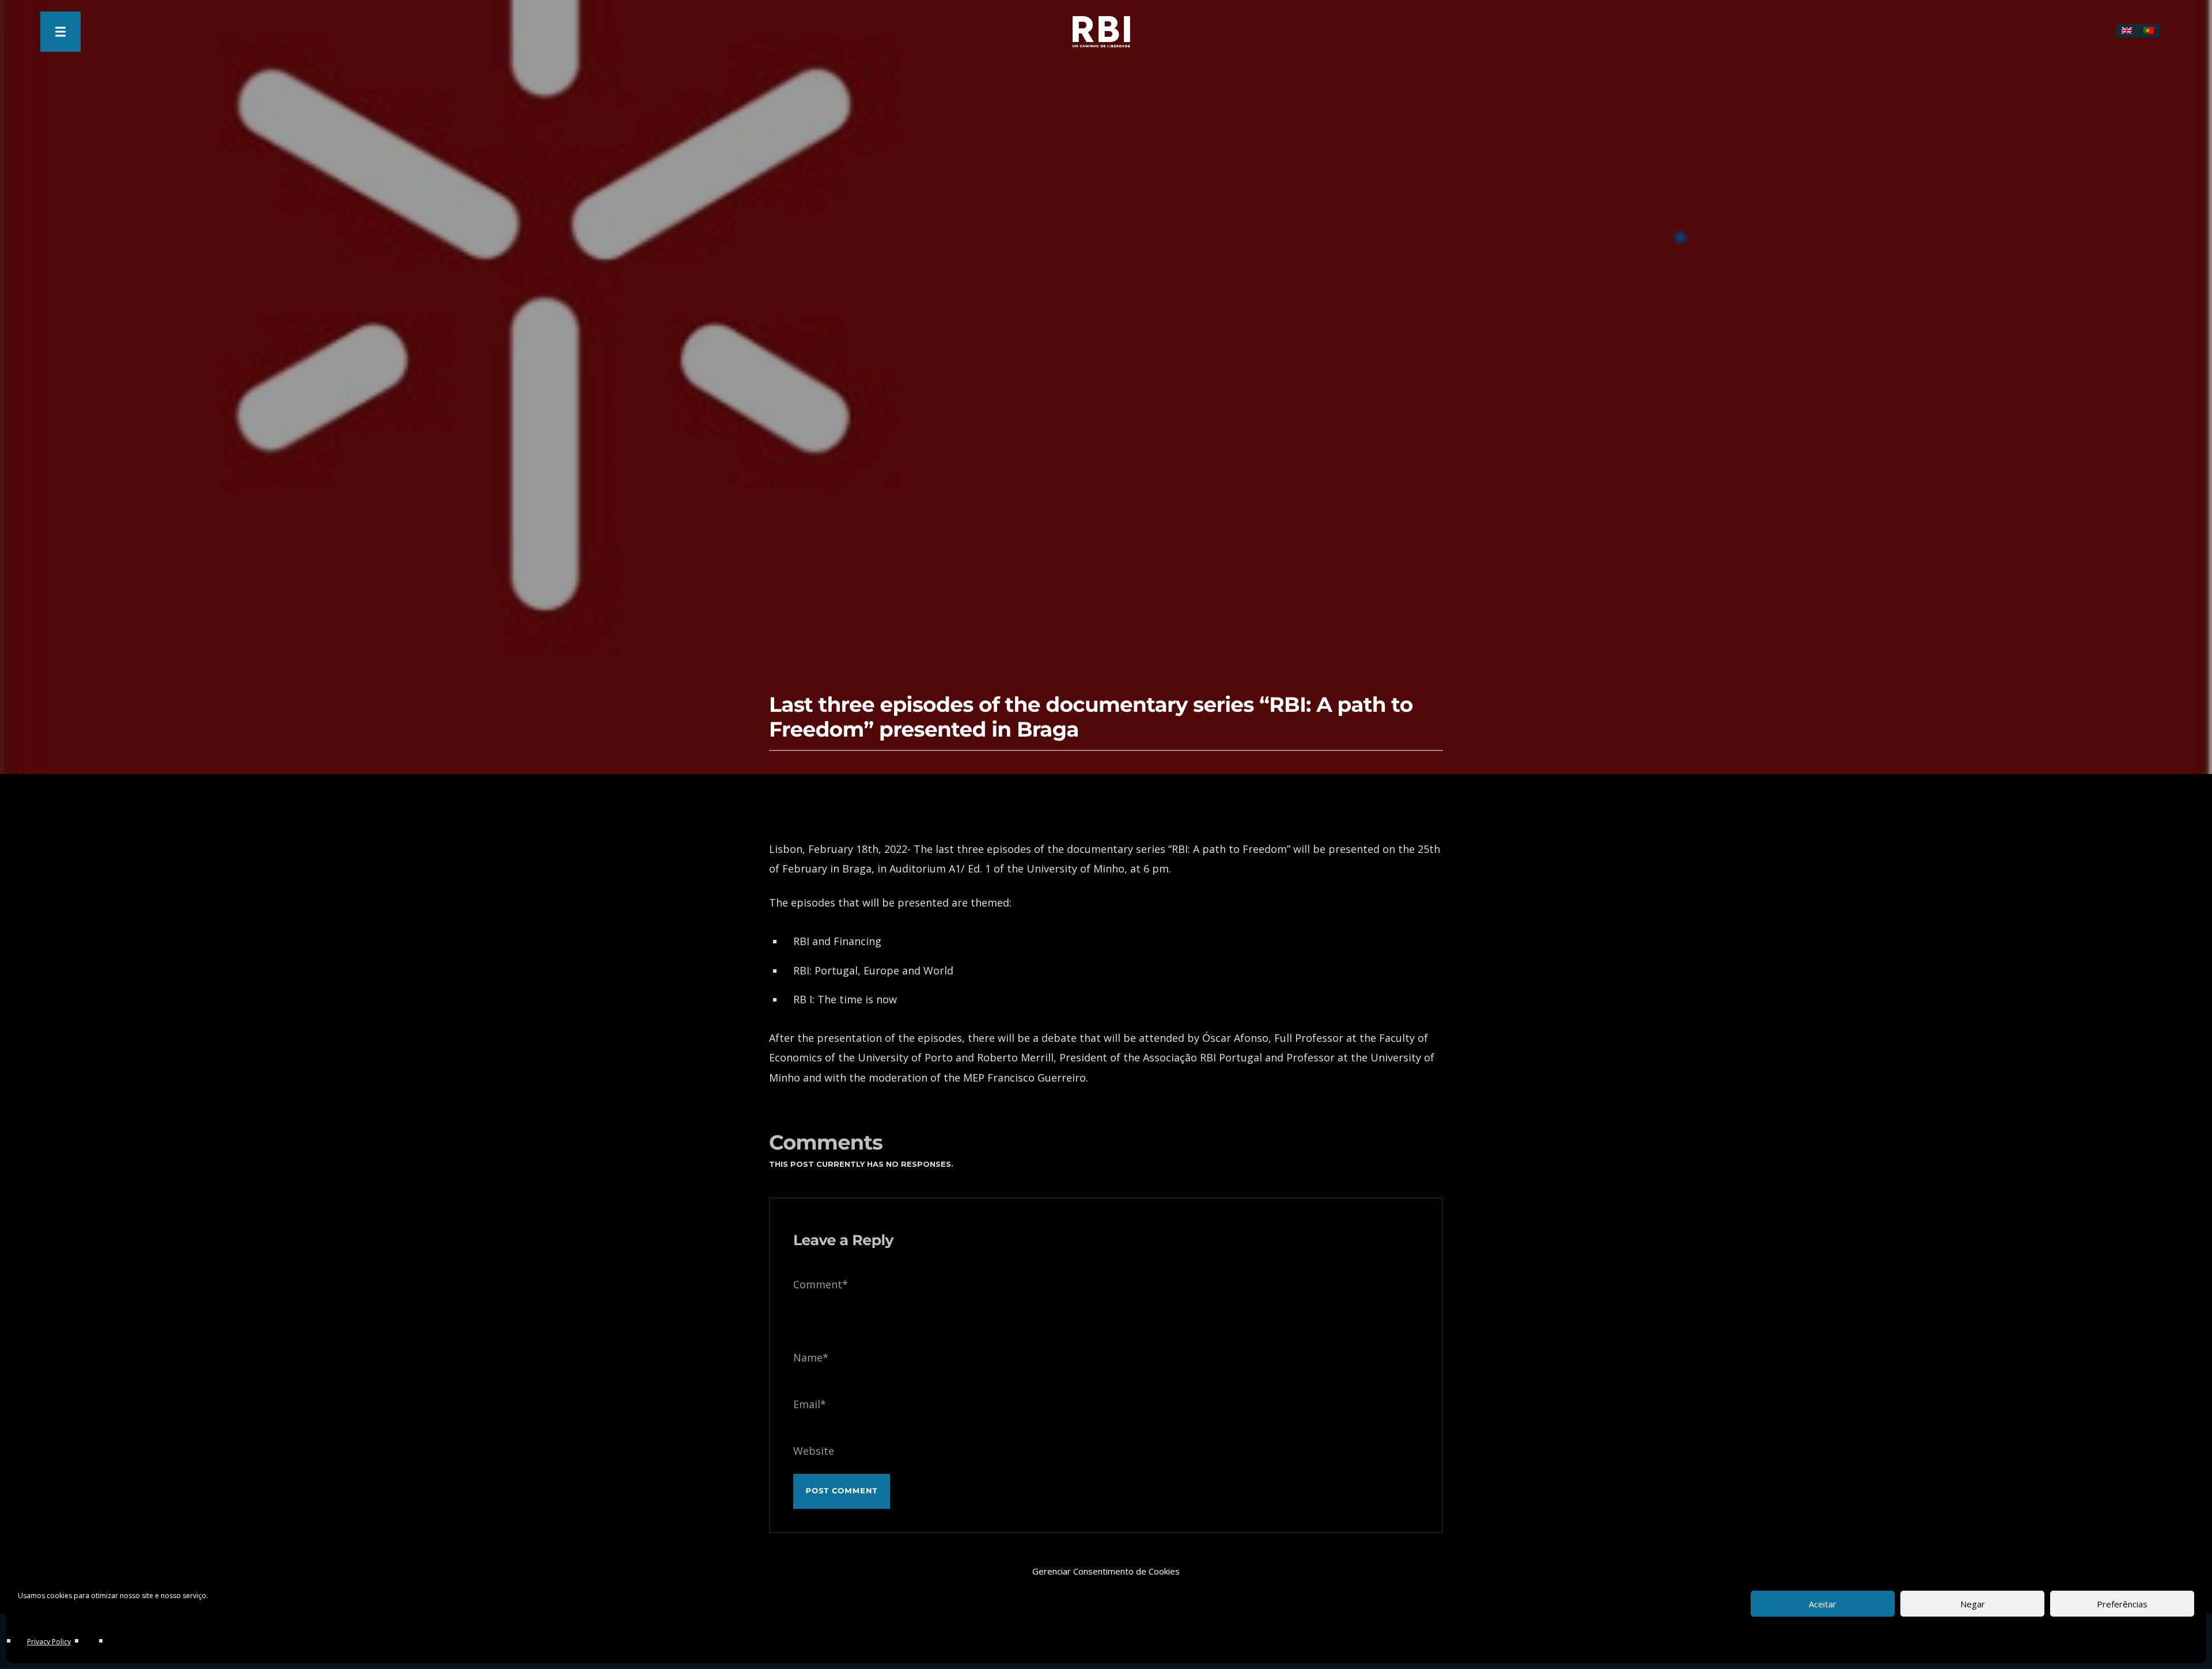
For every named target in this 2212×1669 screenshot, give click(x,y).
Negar (1973, 1604)
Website (814, 1451)
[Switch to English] (2127, 31)
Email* (810, 1404)
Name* (811, 1357)
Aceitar (1823, 1604)
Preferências (2122, 1604)
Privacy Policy (49, 1642)
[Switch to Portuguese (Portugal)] (2149, 31)
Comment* (821, 1284)
